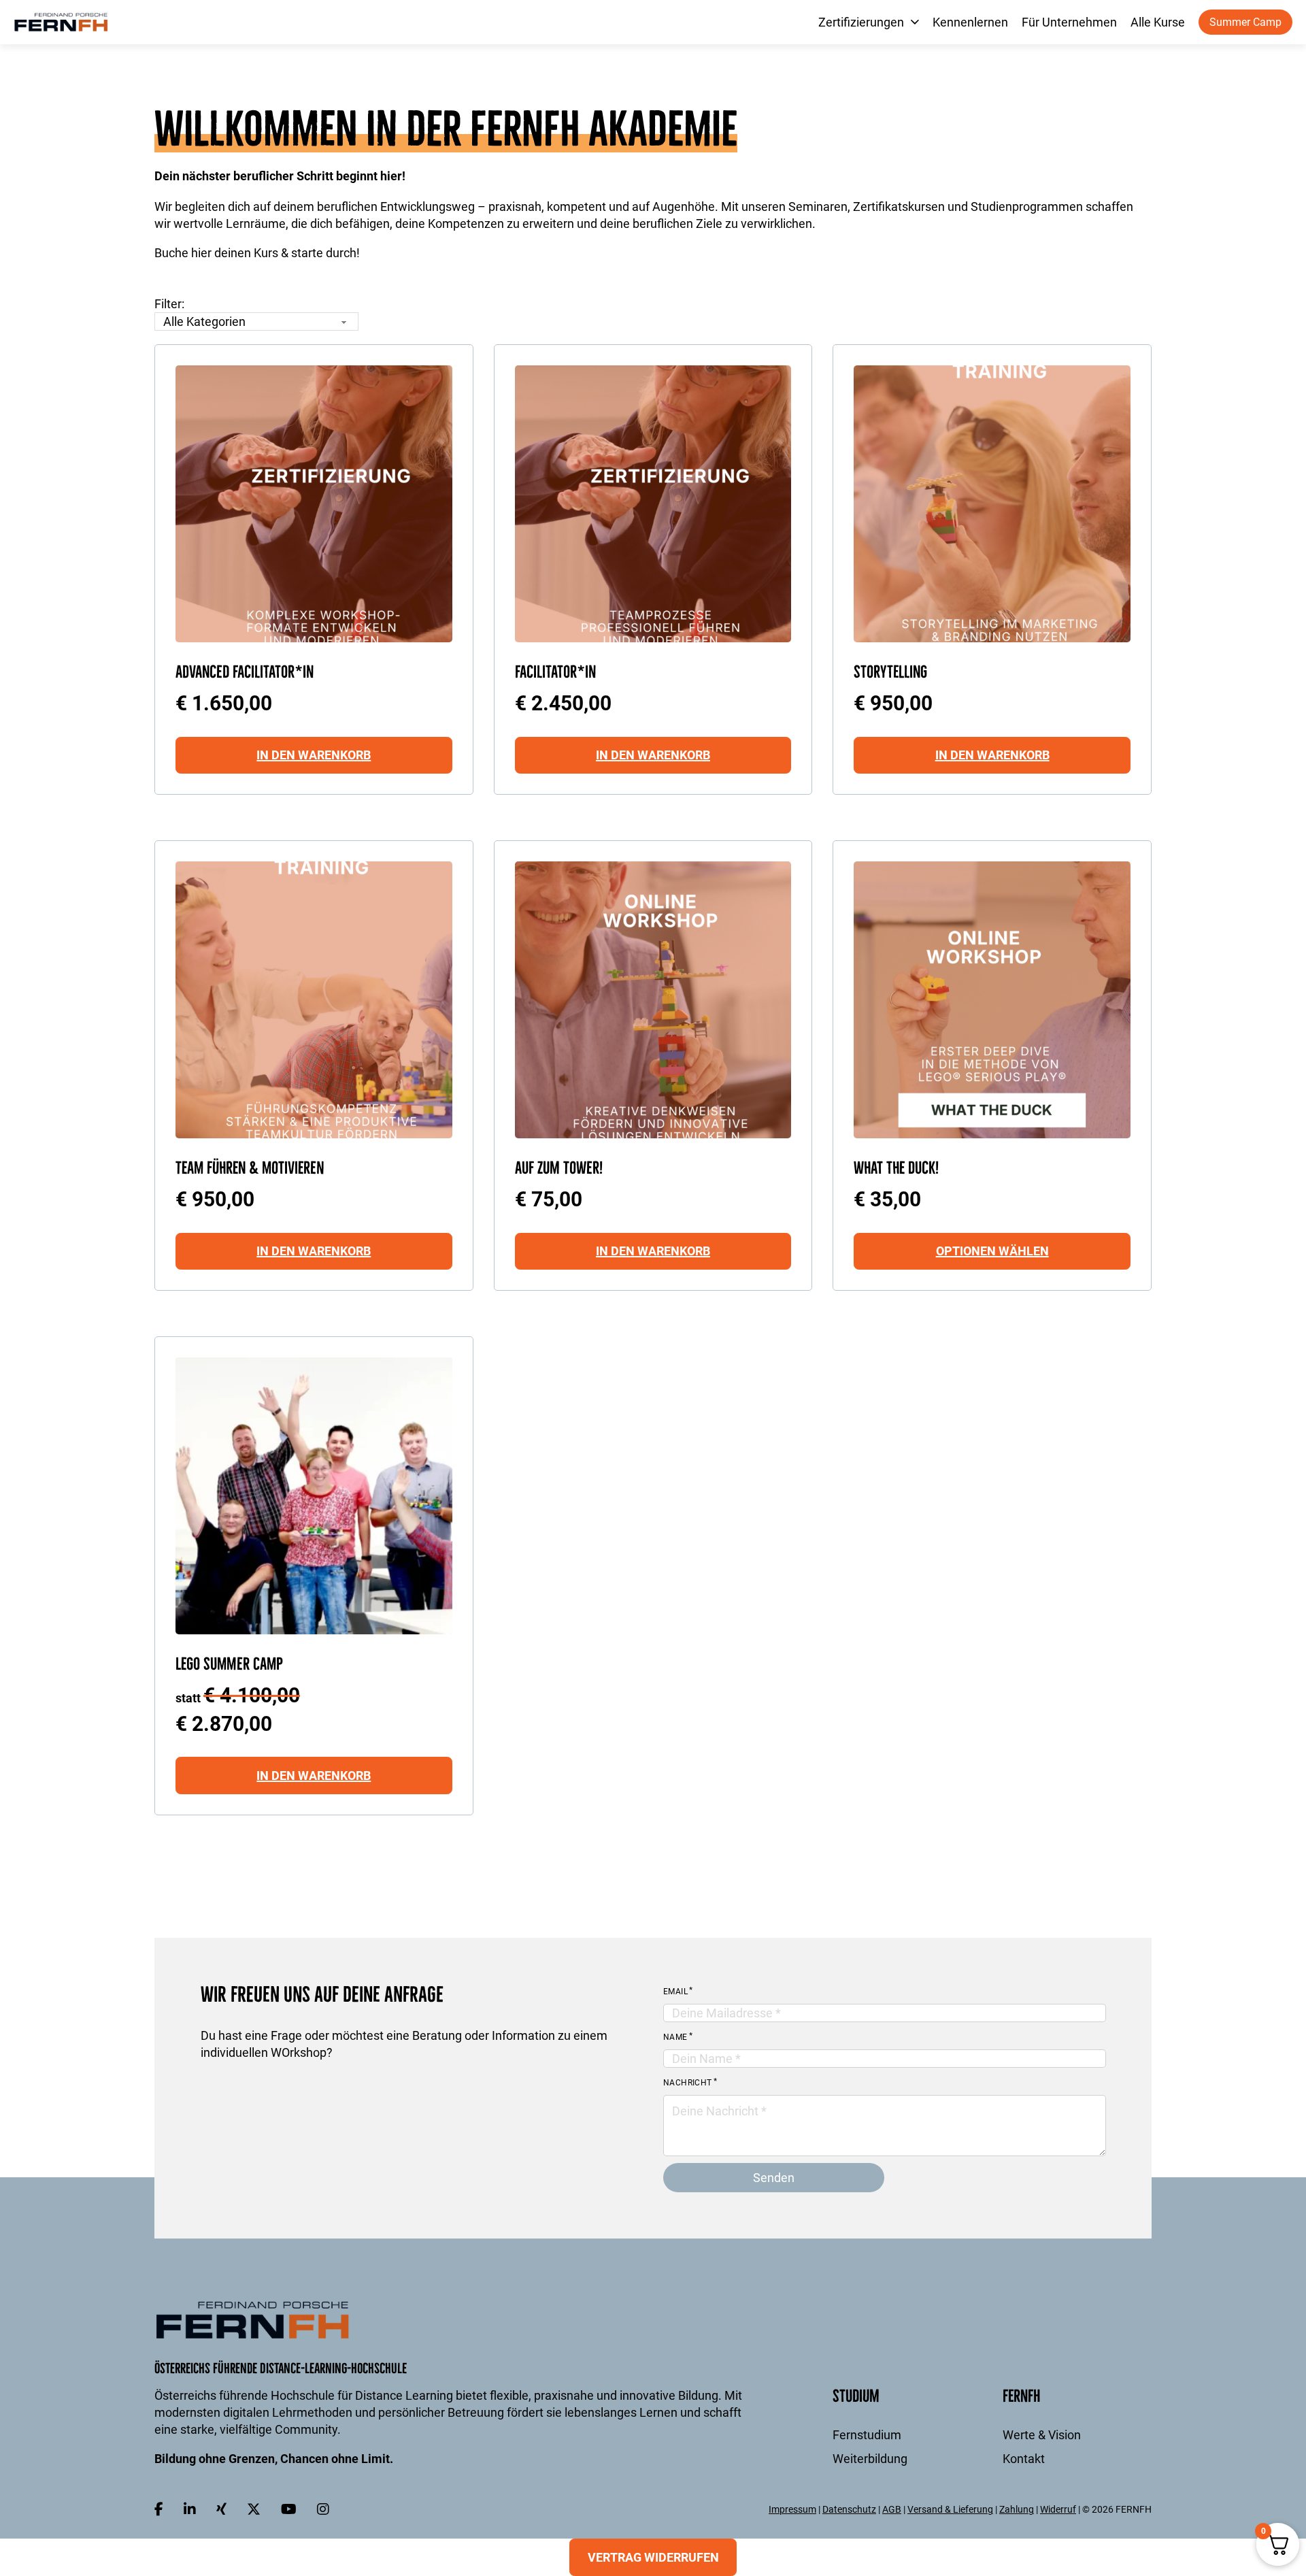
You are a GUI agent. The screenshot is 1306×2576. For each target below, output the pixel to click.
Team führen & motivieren (250, 1168)
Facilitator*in (555, 672)
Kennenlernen (970, 22)
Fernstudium (867, 2435)
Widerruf (1058, 2509)
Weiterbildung (870, 2459)
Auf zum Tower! (559, 1168)
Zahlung (1017, 2509)
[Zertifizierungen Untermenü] (915, 22)
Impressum (792, 2509)
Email (675, 1992)
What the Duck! (897, 1168)
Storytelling (890, 672)
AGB (892, 2509)
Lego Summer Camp (229, 1664)
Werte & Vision (1042, 2435)
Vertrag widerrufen (653, 2557)
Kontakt (1024, 2459)
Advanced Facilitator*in (245, 672)
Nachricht (688, 2083)
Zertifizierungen (861, 22)
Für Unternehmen (1069, 22)
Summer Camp (1245, 22)
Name (675, 2037)
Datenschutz (849, 2509)
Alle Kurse (1158, 22)
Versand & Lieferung (950, 2509)
